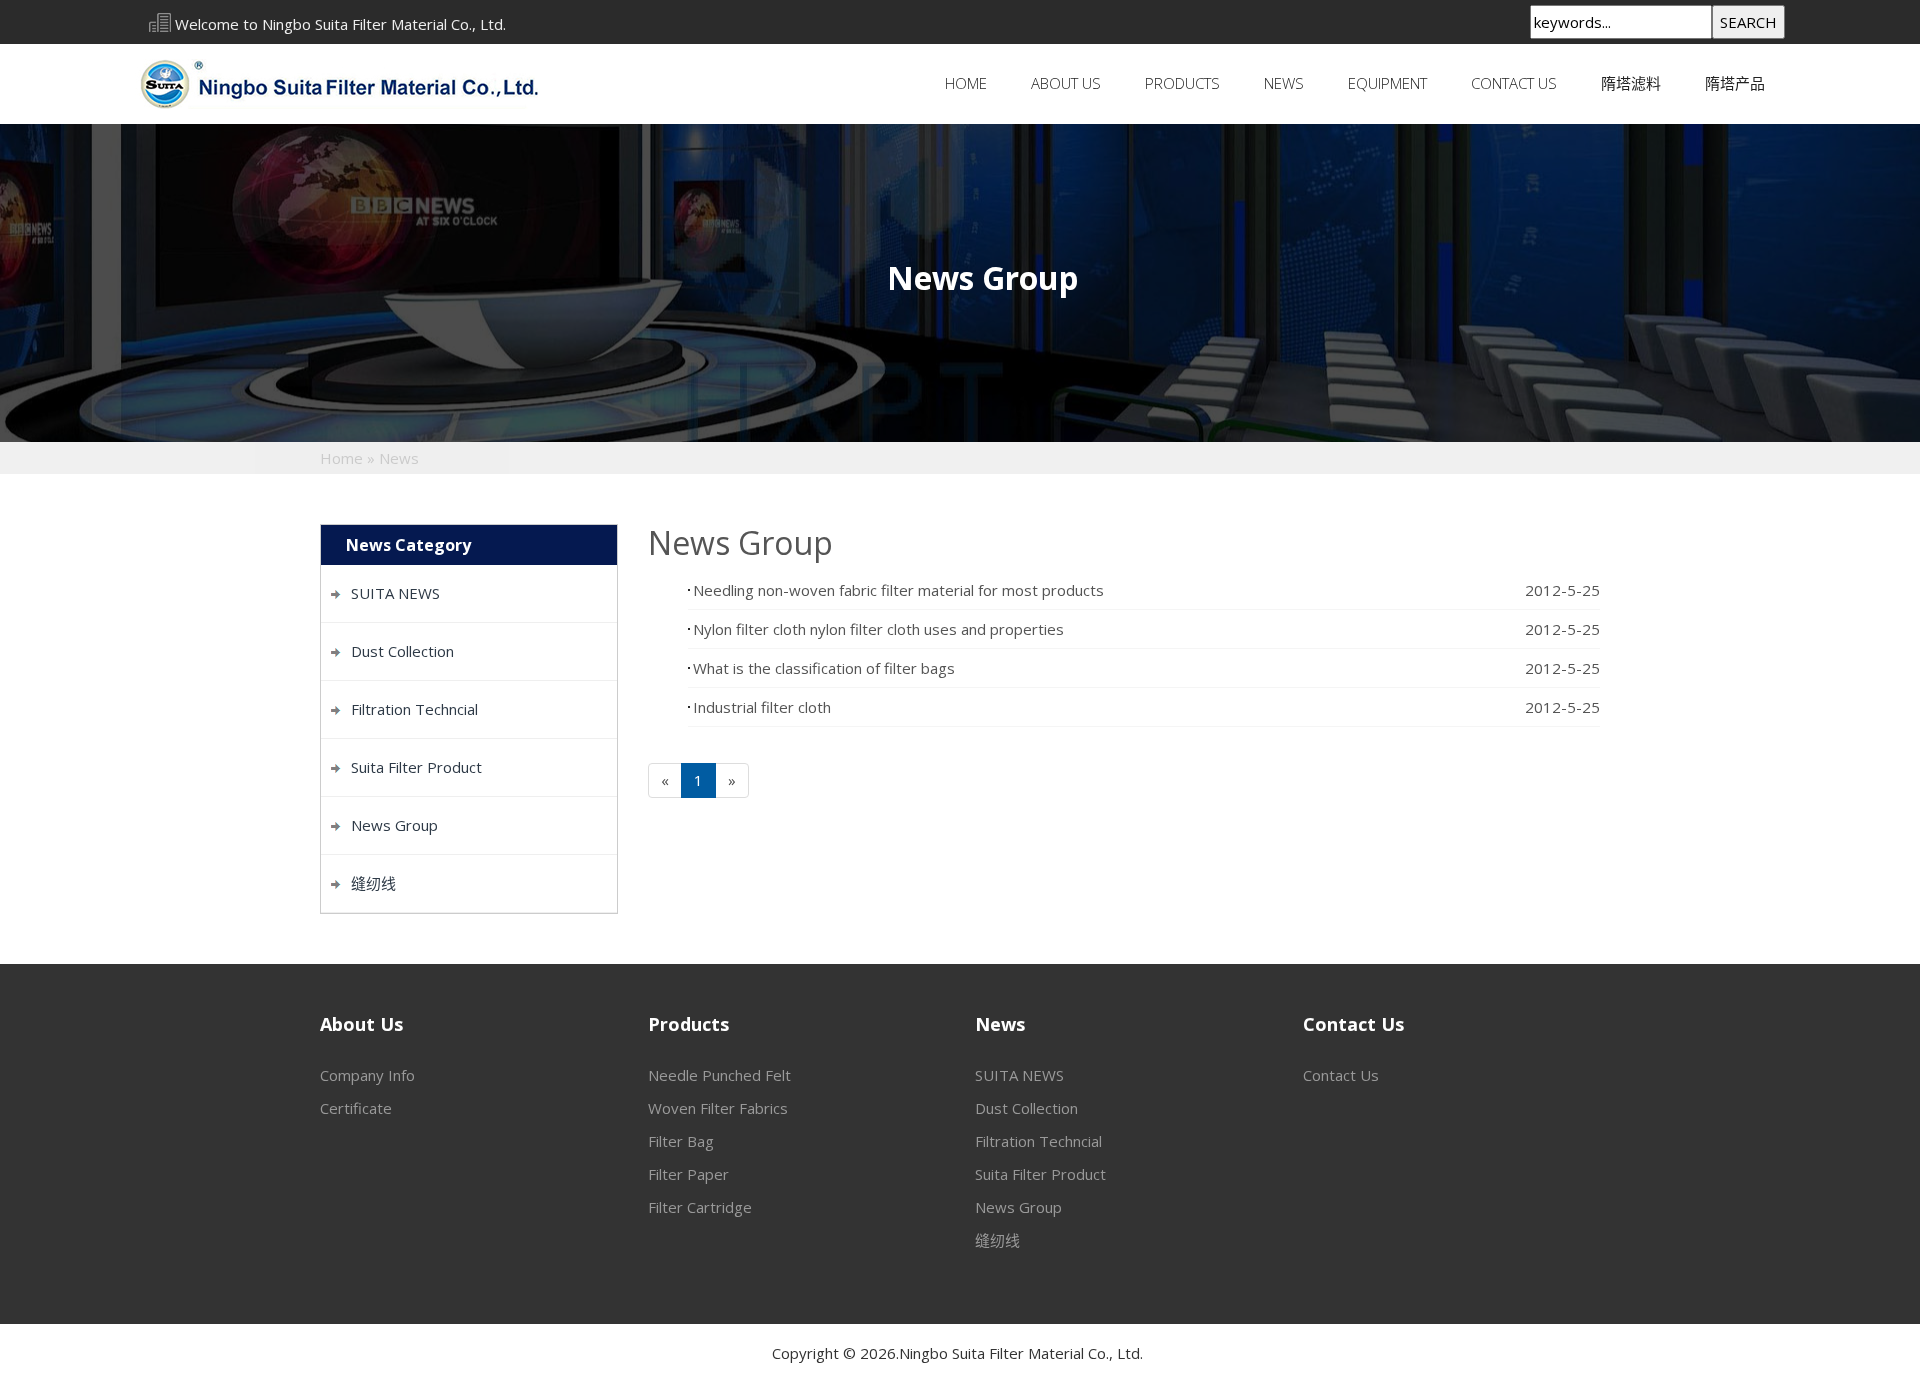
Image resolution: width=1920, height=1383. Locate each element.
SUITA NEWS (395, 593)
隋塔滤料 (1631, 83)
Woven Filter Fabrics (718, 1108)
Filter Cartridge (700, 1207)
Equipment (1387, 83)
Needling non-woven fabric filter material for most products (898, 590)
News (1284, 83)
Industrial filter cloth (762, 707)
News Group (394, 825)
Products (1182, 83)
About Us (1066, 83)
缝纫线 (373, 883)
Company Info (367, 1075)
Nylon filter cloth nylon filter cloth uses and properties (878, 629)
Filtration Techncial (414, 709)
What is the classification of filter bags (824, 668)
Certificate (356, 1108)
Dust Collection (402, 651)
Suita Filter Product (416, 767)
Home (966, 83)
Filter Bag (681, 1141)
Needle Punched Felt (719, 1075)
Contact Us (1514, 83)
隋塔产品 (1735, 83)
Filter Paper (688, 1174)
